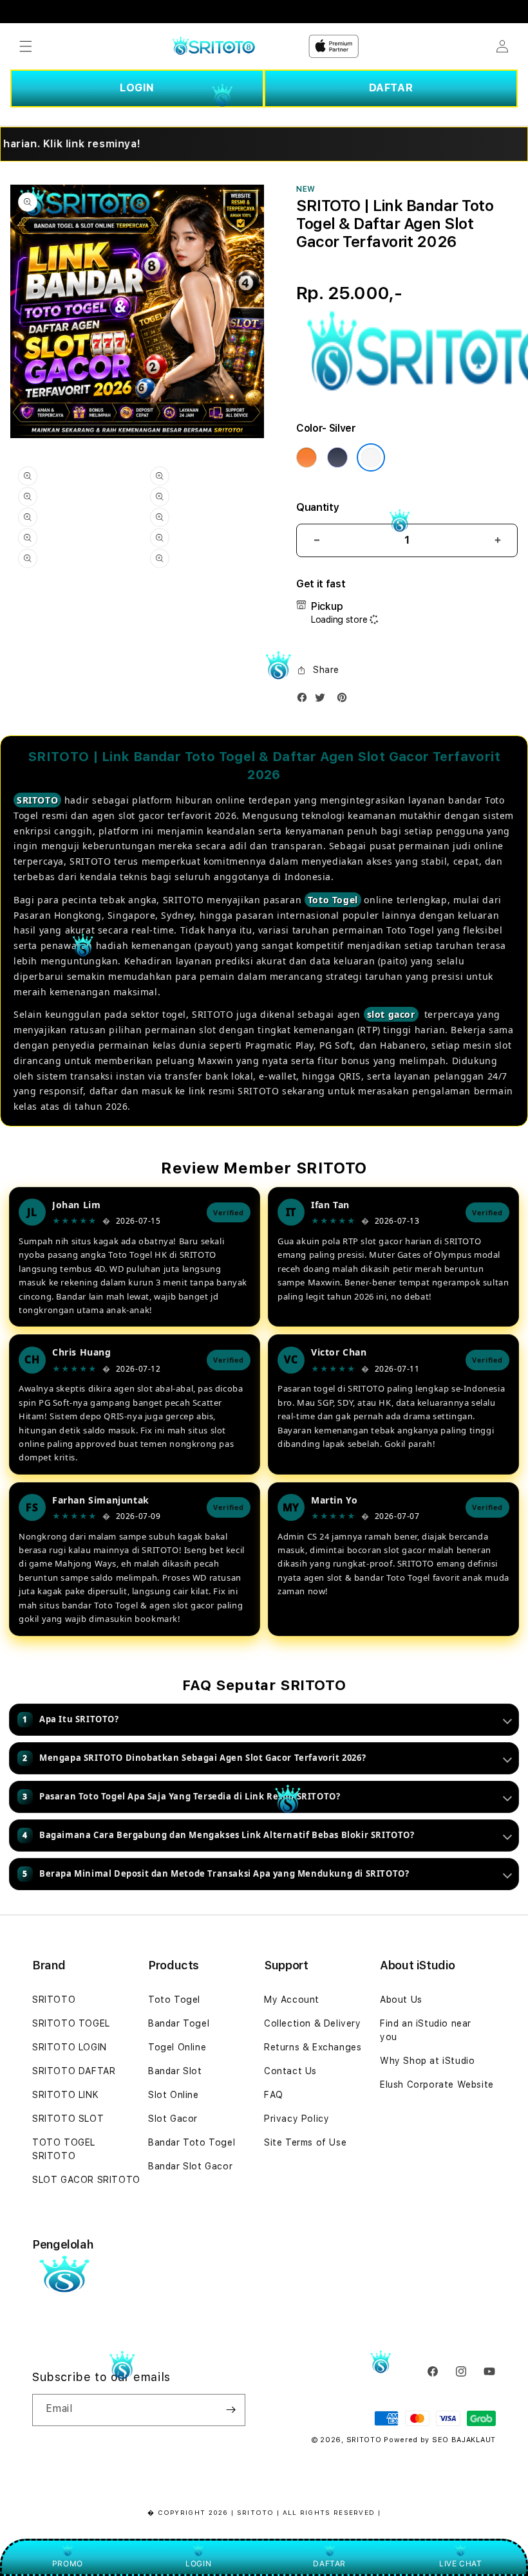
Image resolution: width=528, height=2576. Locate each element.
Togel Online (177, 2047)
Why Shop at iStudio (427, 2061)
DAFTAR (391, 88)
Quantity (317, 507)
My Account (292, 2000)
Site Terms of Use (305, 2142)
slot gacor (391, 1014)
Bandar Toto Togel (192, 2142)
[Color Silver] (371, 457)
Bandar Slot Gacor (190, 2166)
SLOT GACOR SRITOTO (86, 2180)
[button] (26, 46)
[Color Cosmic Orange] (306, 457)
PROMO (68, 2563)
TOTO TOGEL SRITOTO (64, 2149)
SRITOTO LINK (65, 2095)
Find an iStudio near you (426, 2030)
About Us (401, 2000)
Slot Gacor (173, 2119)
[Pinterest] (345, 700)
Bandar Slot (175, 2071)
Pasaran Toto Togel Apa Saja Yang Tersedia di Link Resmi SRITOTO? (181, 1796)
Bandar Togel (179, 2023)
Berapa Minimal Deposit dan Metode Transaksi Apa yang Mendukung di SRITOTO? (216, 1873)
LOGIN (137, 88)
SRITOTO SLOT (68, 2119)
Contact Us (290, 2071)
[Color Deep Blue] (337, 457)
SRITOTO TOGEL (71, 2023)
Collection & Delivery (313, 2023)
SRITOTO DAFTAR (74, 2071)
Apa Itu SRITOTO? (71, 1719)
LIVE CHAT (460, 2563)
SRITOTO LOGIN (70, 2047)
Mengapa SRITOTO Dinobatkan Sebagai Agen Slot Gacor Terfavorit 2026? (194, 1758)
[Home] (213, 47)
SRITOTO (37, 800)
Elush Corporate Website (437, 2084)
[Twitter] (323, 700)
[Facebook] (305, 700)
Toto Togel (333, 900)
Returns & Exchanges (313, 2047)
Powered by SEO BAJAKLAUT (440, 2440)
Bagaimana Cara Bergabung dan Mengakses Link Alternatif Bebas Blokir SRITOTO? (218, 1835)
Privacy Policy (297, 2119)
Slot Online (174, 2095)
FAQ (274, 2095)
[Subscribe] (231, 2410)
